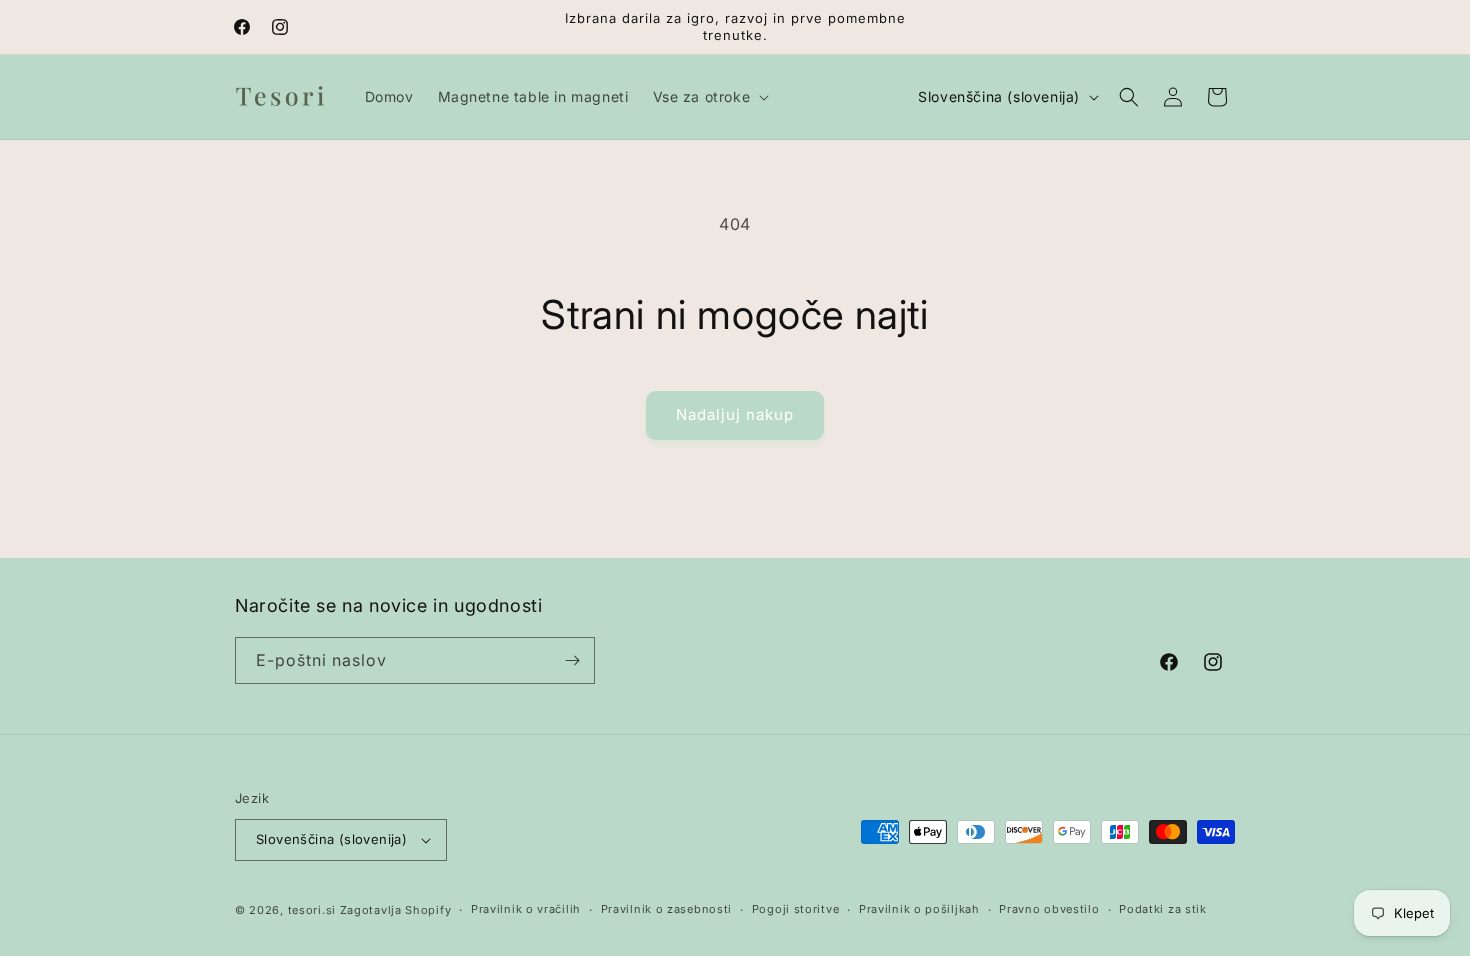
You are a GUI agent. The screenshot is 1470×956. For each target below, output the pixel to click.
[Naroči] (572, 660)
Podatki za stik (1163, 909)
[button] (709, 97)
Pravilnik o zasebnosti (666, 909)
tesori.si (312, 910)
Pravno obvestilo (1049, 909)
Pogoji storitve (796, 909)
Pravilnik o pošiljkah (919, 909)
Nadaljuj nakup (735, 414)
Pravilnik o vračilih (526, 909)
